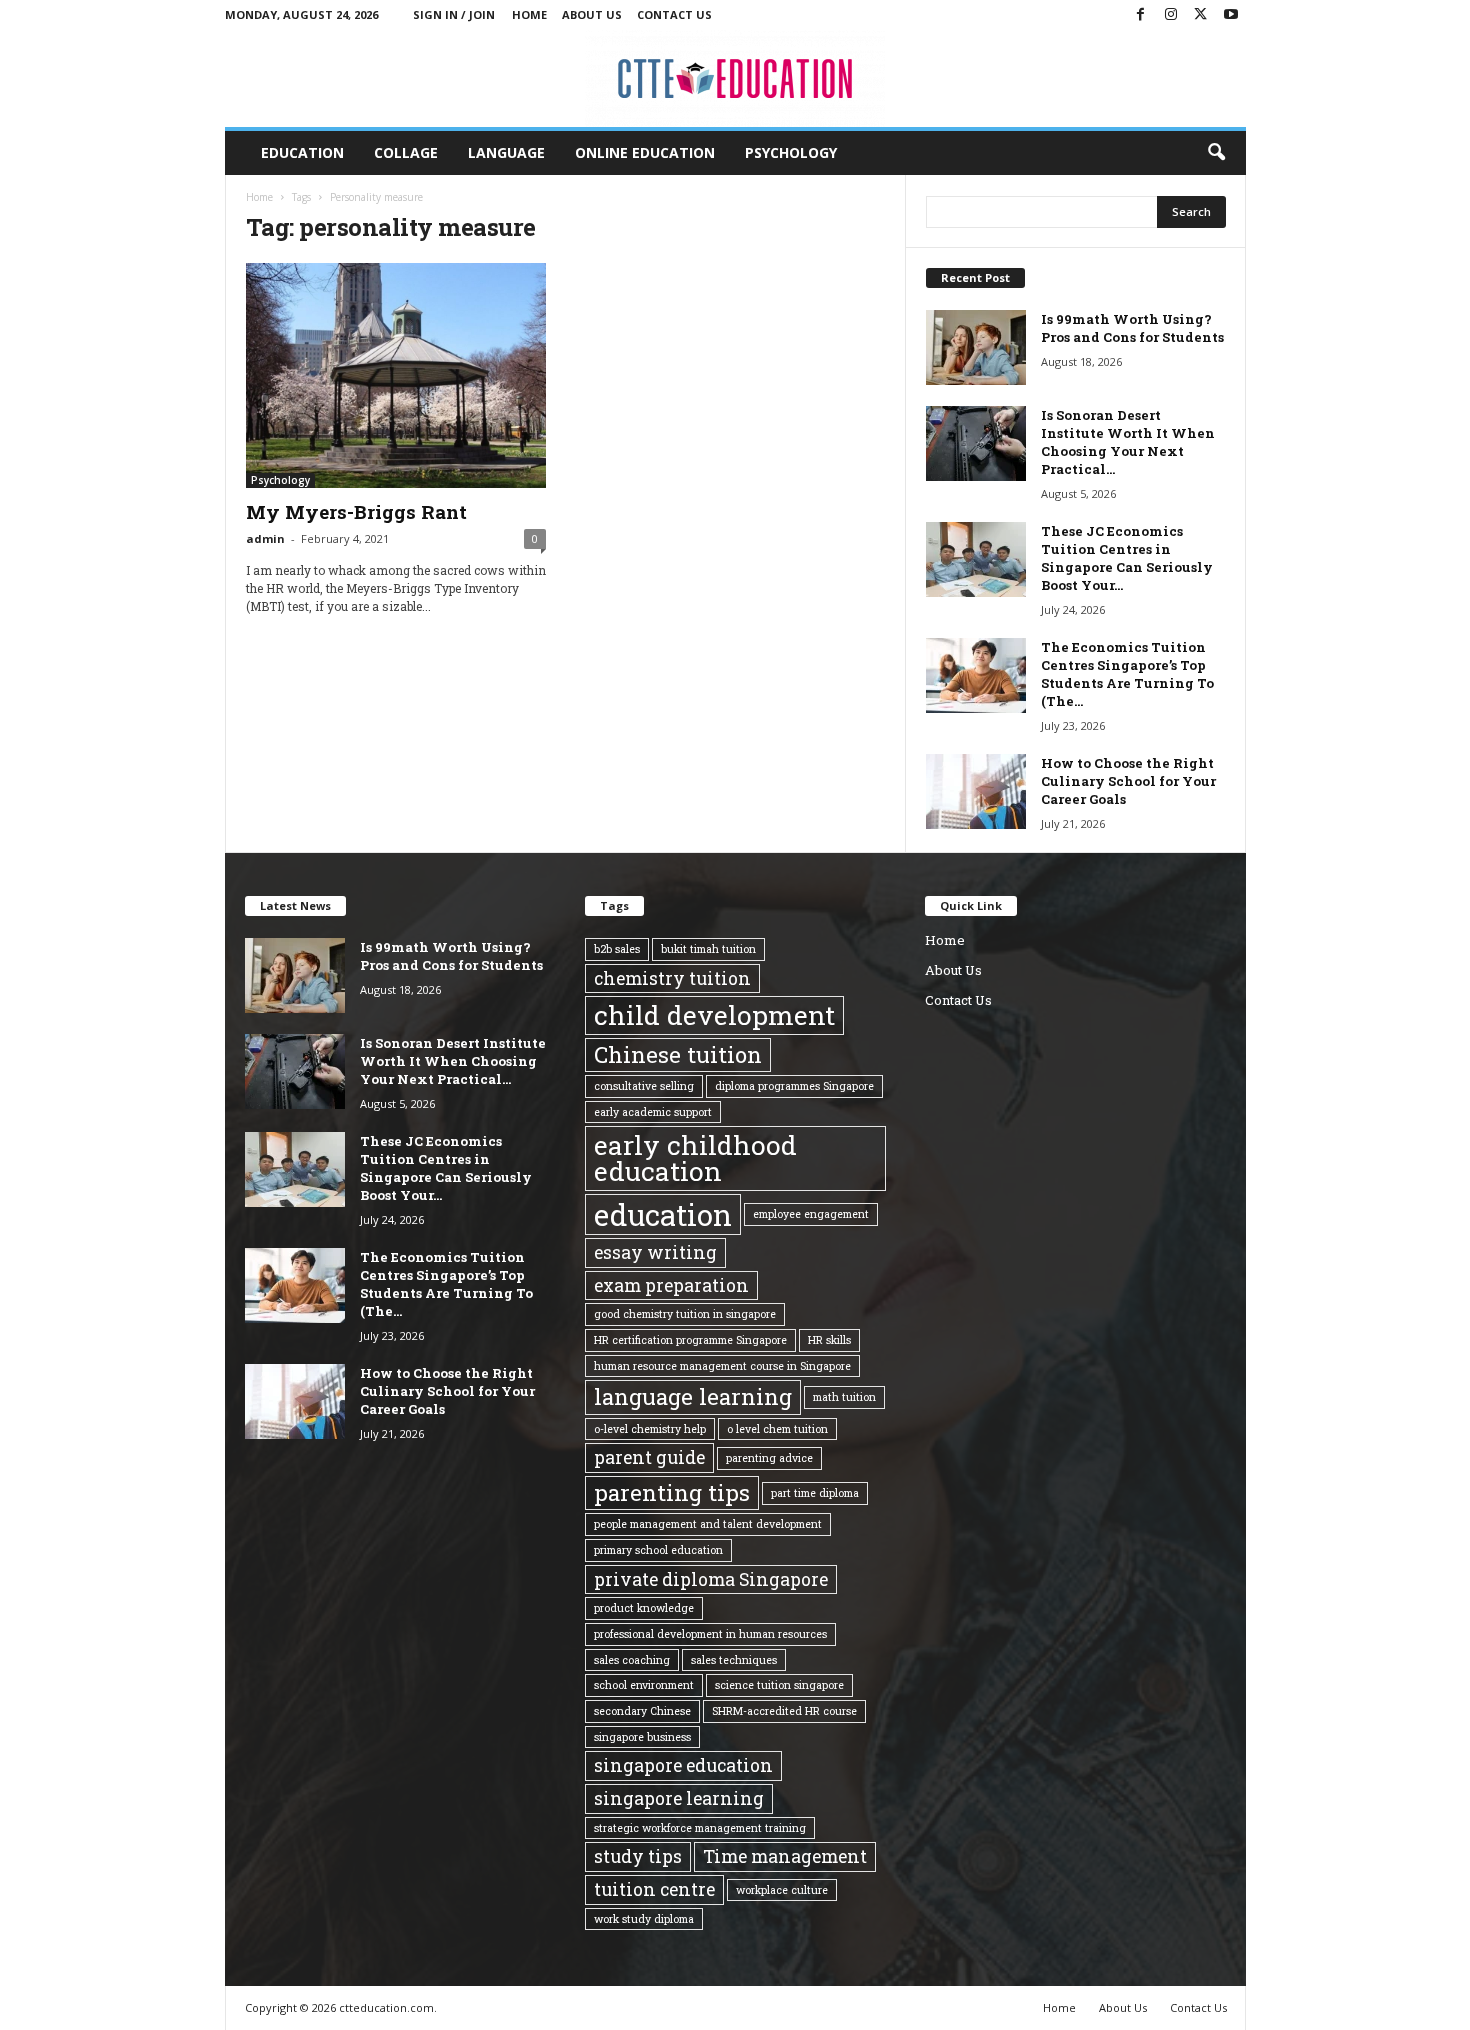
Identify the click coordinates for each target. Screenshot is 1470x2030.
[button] (1216, 153)
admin (265, 538)
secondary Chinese (642, 1711)
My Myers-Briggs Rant (356, 511)
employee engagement (811, 1214)
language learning (693, 1396)
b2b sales (617, 949)
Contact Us (674, 14)
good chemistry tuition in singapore (685, 1314)
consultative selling (644, 1086)
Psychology (791, 152)
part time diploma (815, 1493)
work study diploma (644, 1919)
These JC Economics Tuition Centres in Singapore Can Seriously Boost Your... (1127, 558)
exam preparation (671, 1285)
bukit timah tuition (708, 949)
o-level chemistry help (650, 1429)
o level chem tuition (777, 1429)
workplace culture (782, 1890)
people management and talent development (708, 1524)
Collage (406, 152)
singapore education (683, 1765)
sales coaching (632, 1660)
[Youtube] (1231, 15)
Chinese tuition (678, 1054)
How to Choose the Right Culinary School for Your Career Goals (1128, 781)
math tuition (844, 1397)
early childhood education (695, 1158)
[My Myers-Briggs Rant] (396, 375)
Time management (785, 1856)
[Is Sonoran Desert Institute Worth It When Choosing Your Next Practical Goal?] (976, 443)
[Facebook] (1141, 15)
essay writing (655, 1252)
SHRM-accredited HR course (784, 1711)
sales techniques (734, 1660)
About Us (592, 14)
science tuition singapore (779, 1685)
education (663, 1214)
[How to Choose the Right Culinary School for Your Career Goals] (976, 791)
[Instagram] (1171, 15)
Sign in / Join (454, 14)
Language (506, 152)
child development (714, 1015)
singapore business (642, 1737)
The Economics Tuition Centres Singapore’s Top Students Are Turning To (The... (1127, 674)
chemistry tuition (672, 978)
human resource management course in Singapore (722, 1366)
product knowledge (644, 1608)
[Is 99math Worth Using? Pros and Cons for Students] (976, 347)
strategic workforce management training (700, 1828)
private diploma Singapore (711, 1579)
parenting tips (672, 1492)
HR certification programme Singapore (690, 1340)
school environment (644, 1685)
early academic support (653, 1112)
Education (302, 152)
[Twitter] (1201, 15)
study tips (638, 1856)
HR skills (829, 1340)
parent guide (649, 1457)
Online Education (645, 152)
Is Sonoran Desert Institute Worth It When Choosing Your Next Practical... (1128, 442)
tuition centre (654, 1889)
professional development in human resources (710, 1634)
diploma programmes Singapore (794, 1086)
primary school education (658, 1550)
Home (529, 14)
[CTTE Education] (735, 78)
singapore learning (679, 1798)
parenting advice (769, 1458)
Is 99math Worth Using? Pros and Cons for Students (1132, 328)
